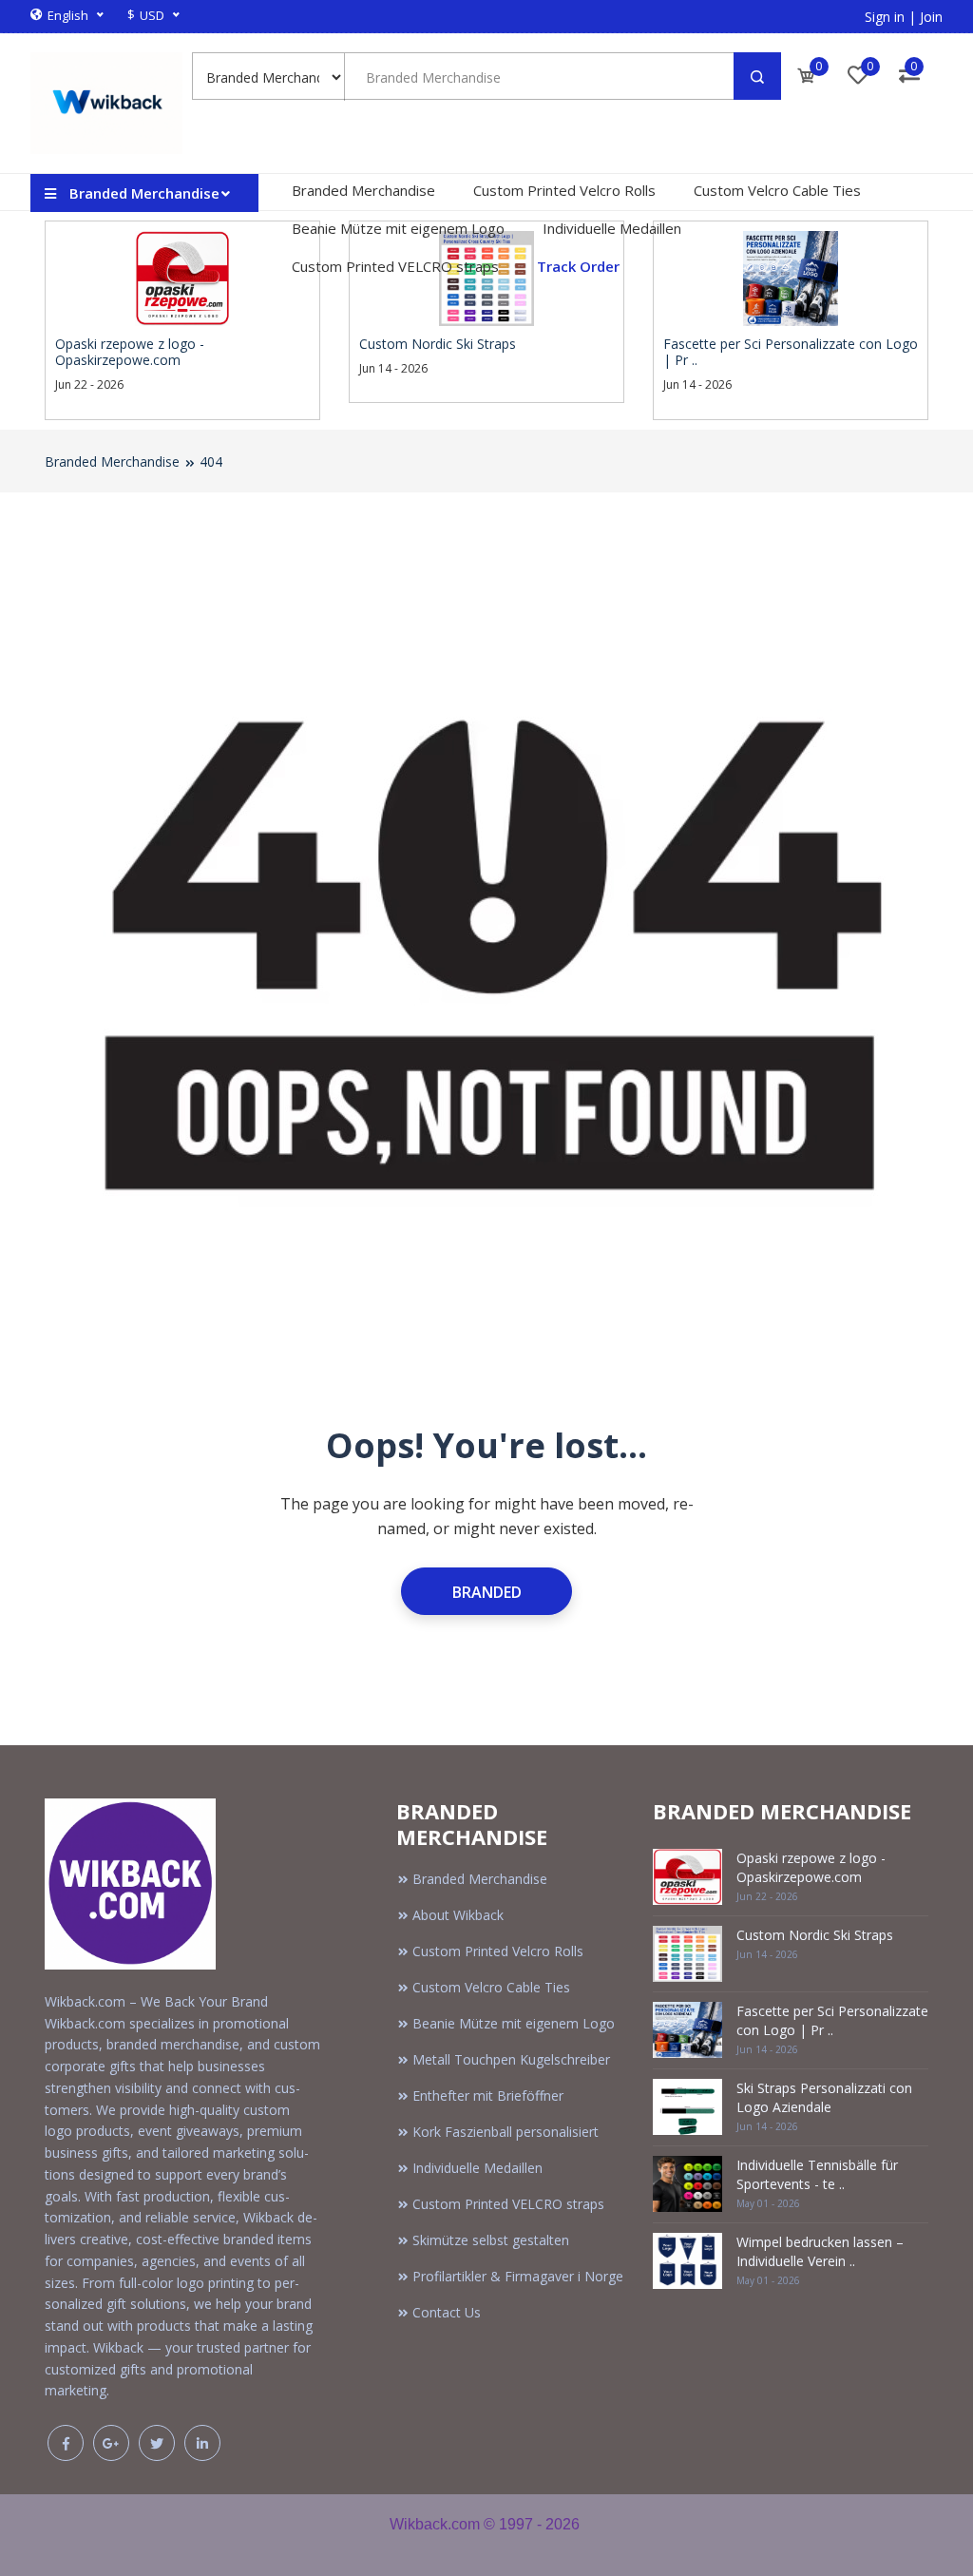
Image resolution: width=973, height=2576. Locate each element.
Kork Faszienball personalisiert (506, 2132)
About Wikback (458, 1915)
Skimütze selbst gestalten (491, 2240)
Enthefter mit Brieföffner (488, 2095)
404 (211, 461)
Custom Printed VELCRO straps (395, 266)
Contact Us (447, 2312)
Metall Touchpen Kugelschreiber (511, 2059)
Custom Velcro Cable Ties (777, 190)
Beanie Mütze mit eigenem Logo (398, 228)
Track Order (578, 266)
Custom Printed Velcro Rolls (564, 190)
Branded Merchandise (363, 190)
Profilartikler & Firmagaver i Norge (518, 2276)
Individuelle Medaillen (612, 228)
